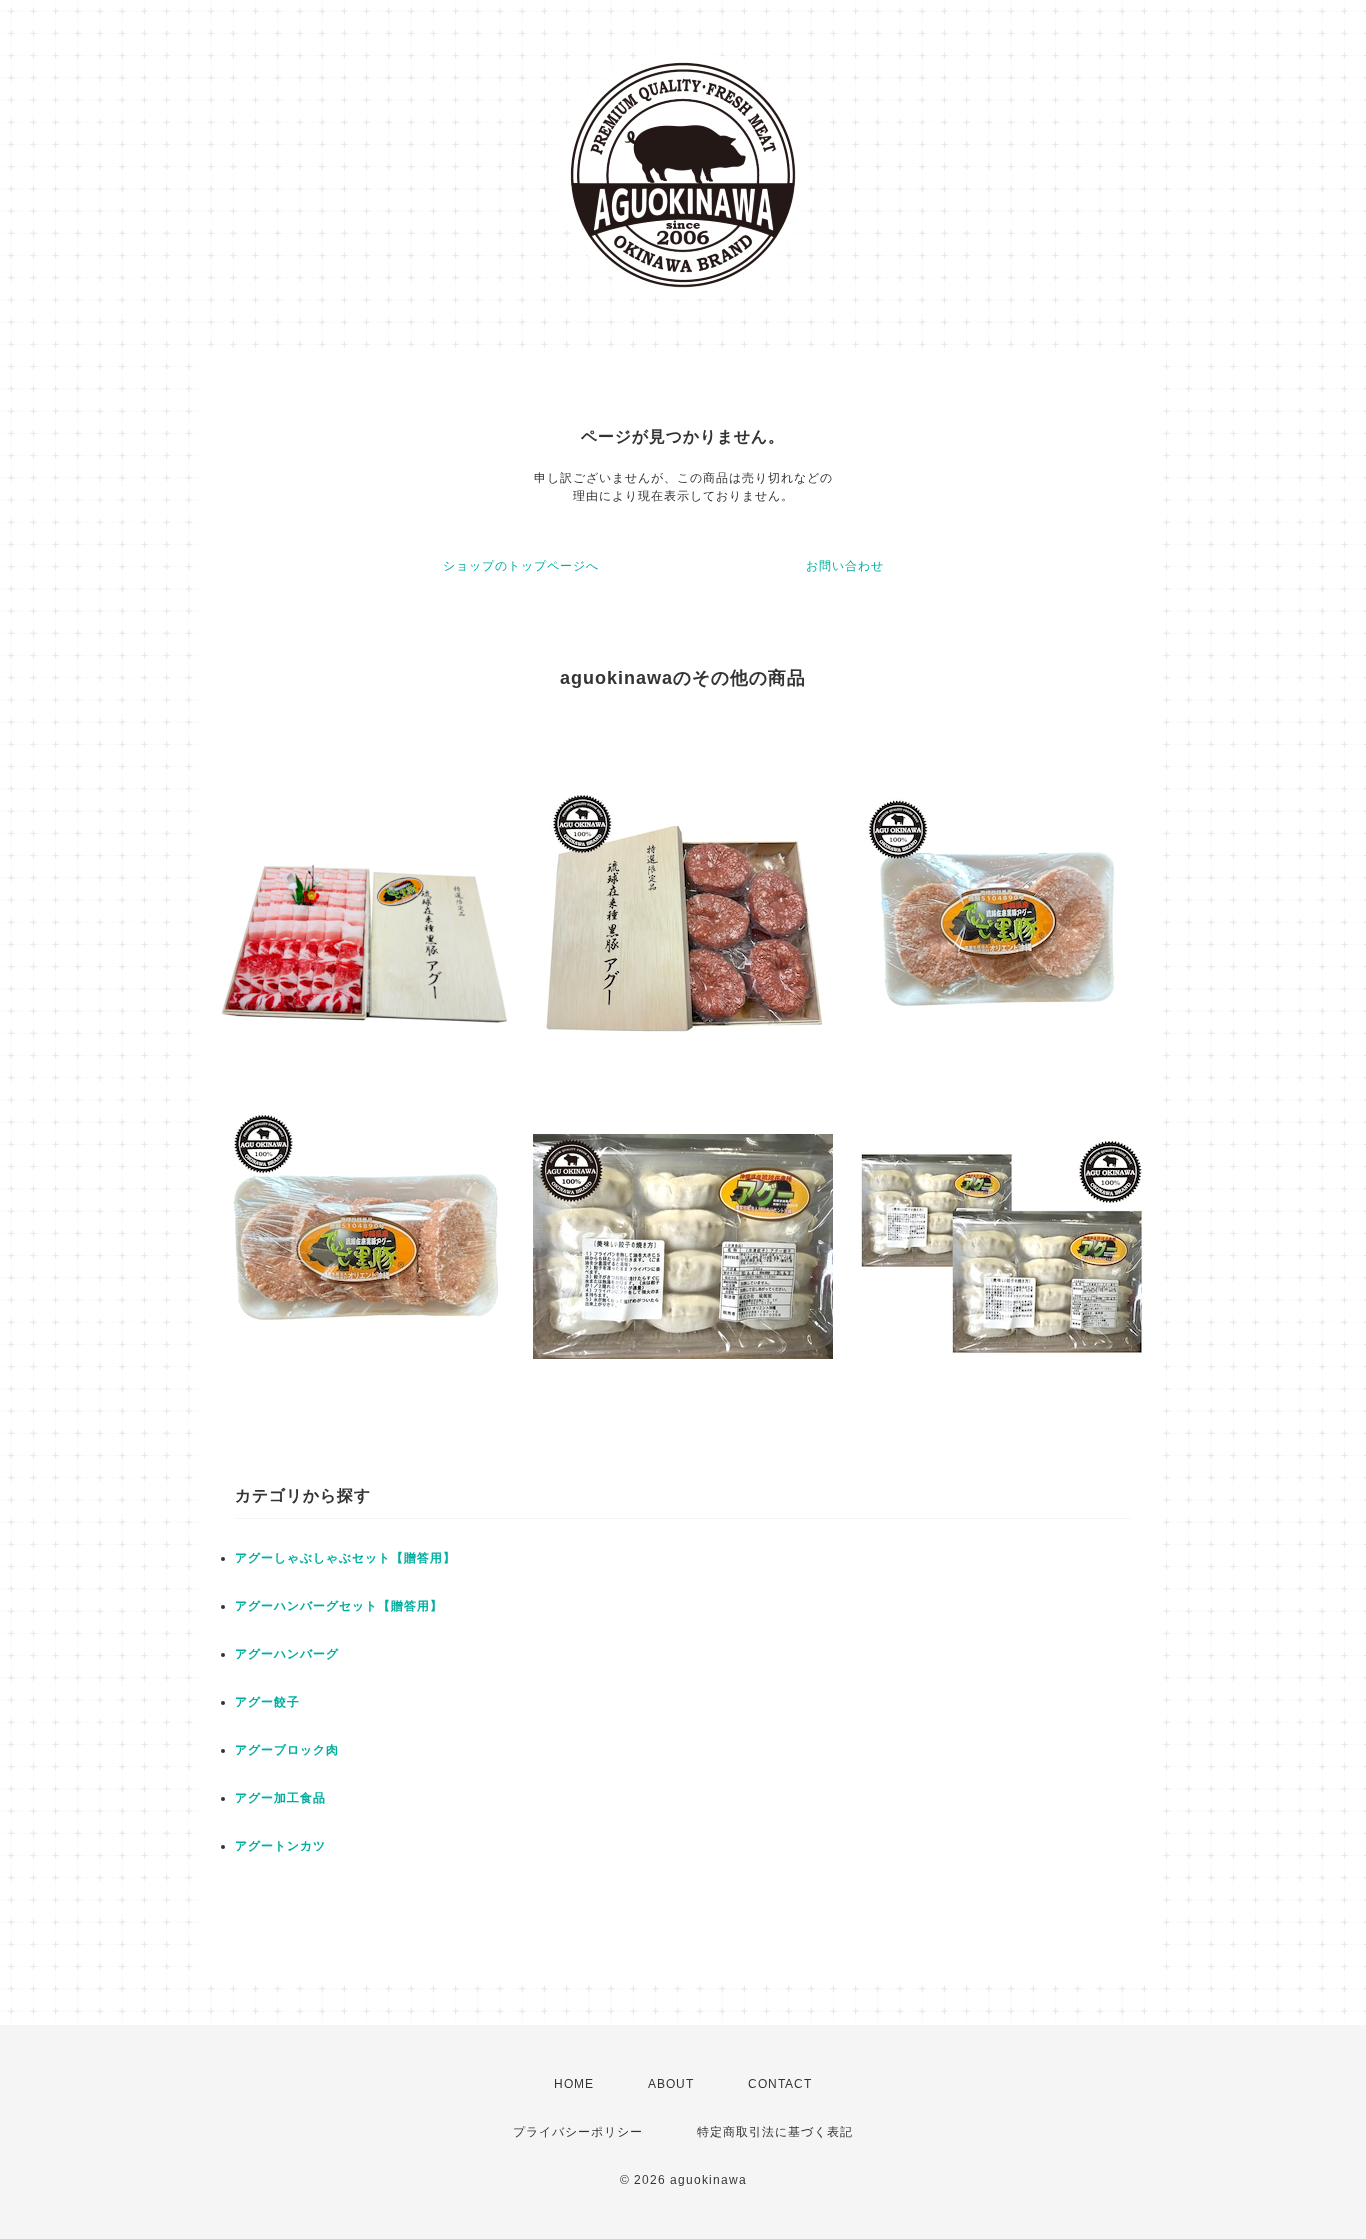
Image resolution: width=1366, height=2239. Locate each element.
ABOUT (671, 2084)
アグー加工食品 (280, 1798)
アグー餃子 (267, 1702)
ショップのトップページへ (521, 566)
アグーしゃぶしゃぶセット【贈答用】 (345, 1558)
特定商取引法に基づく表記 (775, 2132)
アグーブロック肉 (287, 1750)
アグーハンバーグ (287, 1654)
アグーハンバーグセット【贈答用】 (339, 1606)
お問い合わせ (845, 566)
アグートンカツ (280, 1846)
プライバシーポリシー (578, 2132)
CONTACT (780, 2084)
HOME (574, 2084)
